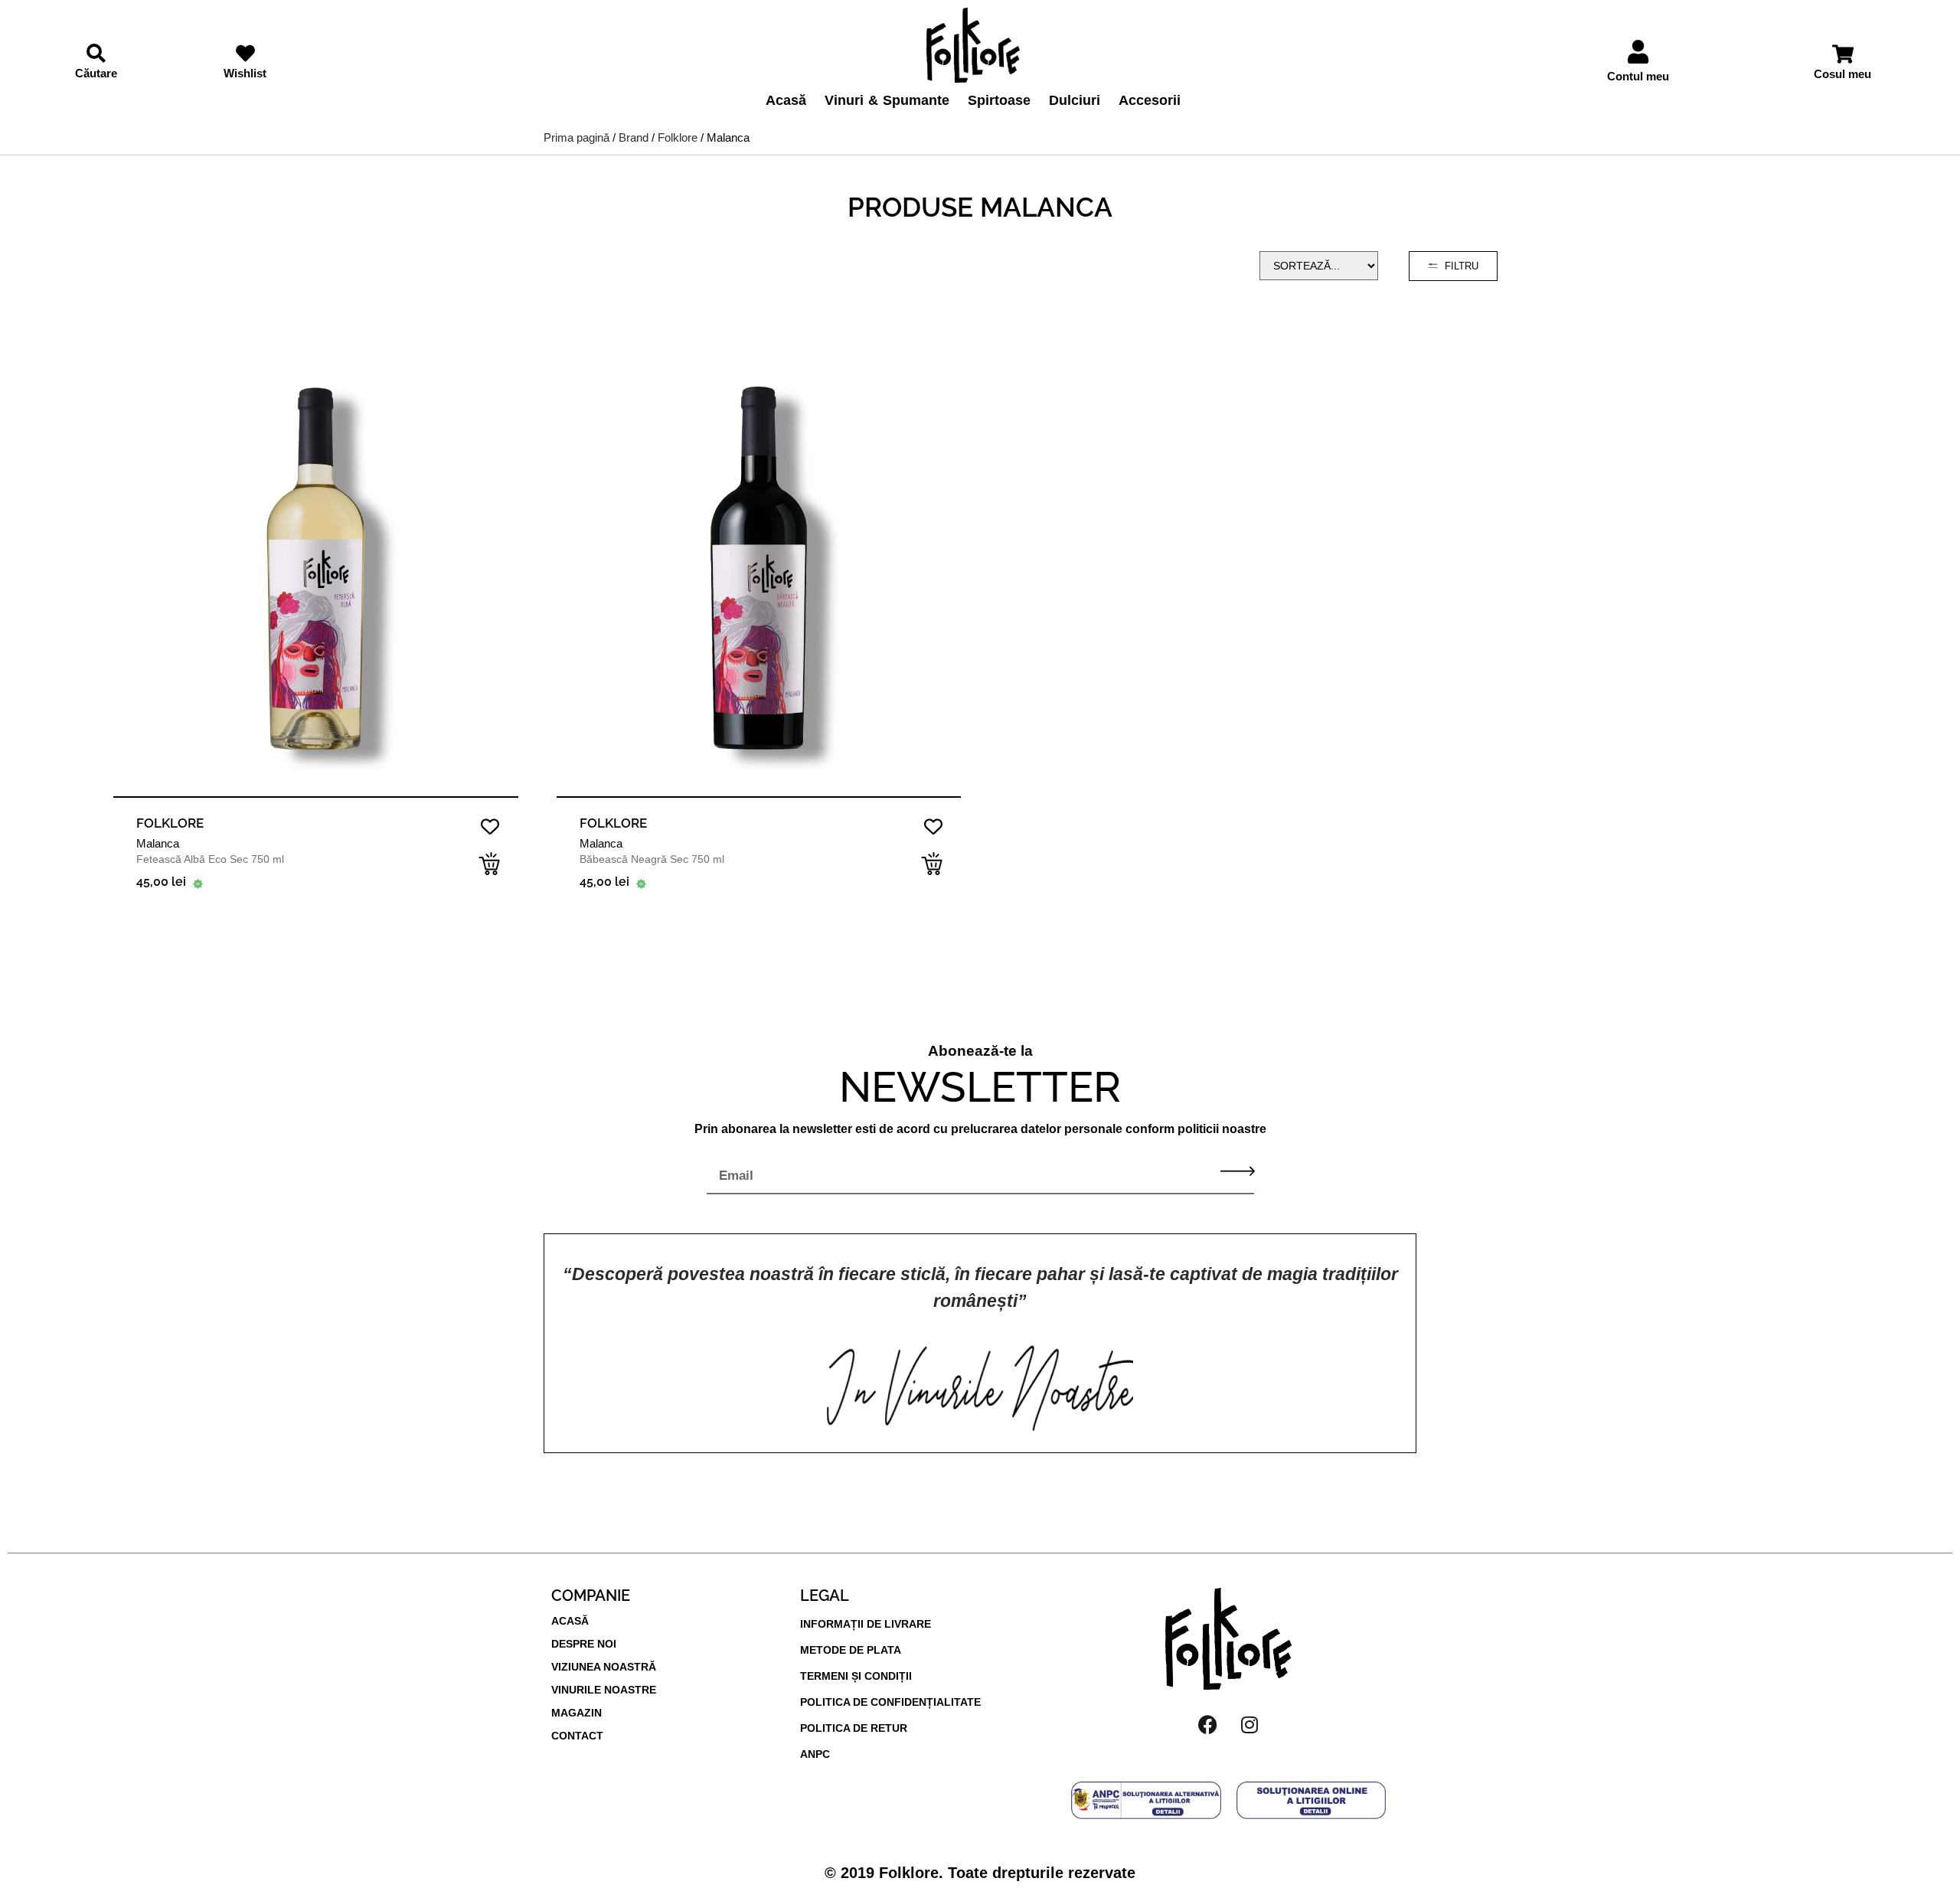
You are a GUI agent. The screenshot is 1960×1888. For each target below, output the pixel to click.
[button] (489, 864)
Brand (634, 137)
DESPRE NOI (584, 1644)
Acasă (786, 100)
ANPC (815, 1754)
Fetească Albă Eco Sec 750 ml (210, 859)
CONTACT (577, 1736)
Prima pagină (577, 137)
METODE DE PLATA (851, 1650)
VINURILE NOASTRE (604, 1690)
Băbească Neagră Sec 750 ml (652, 859)
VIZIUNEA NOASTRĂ (604, 1667)
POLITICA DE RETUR (854, 1728)
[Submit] (1238, 1171)
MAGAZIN (577, 1713)
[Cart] (1843, 54)
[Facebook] (1207, 1724)
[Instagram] (1249, 1724)
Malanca (158, 843)
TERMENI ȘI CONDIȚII (856, 1676)
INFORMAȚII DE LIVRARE (866, 1624)
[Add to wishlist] (490, 826)
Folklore (678, 137)
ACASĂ (570, 1621)
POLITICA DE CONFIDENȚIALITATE (890, 1702)
